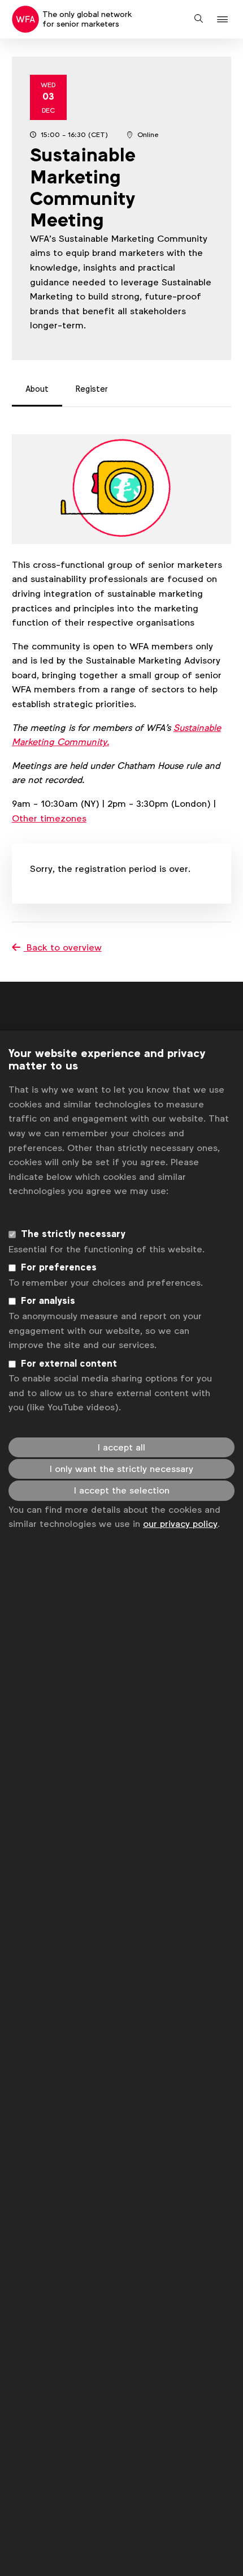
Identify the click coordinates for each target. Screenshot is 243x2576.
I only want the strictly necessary (121, 1469)
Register (92, 389)
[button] (224, 20)
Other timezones (49, 818)
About (37, 389)
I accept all (121, 1447)
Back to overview (63, 947)
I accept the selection (122, 1490)
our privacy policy (180, 1524)
